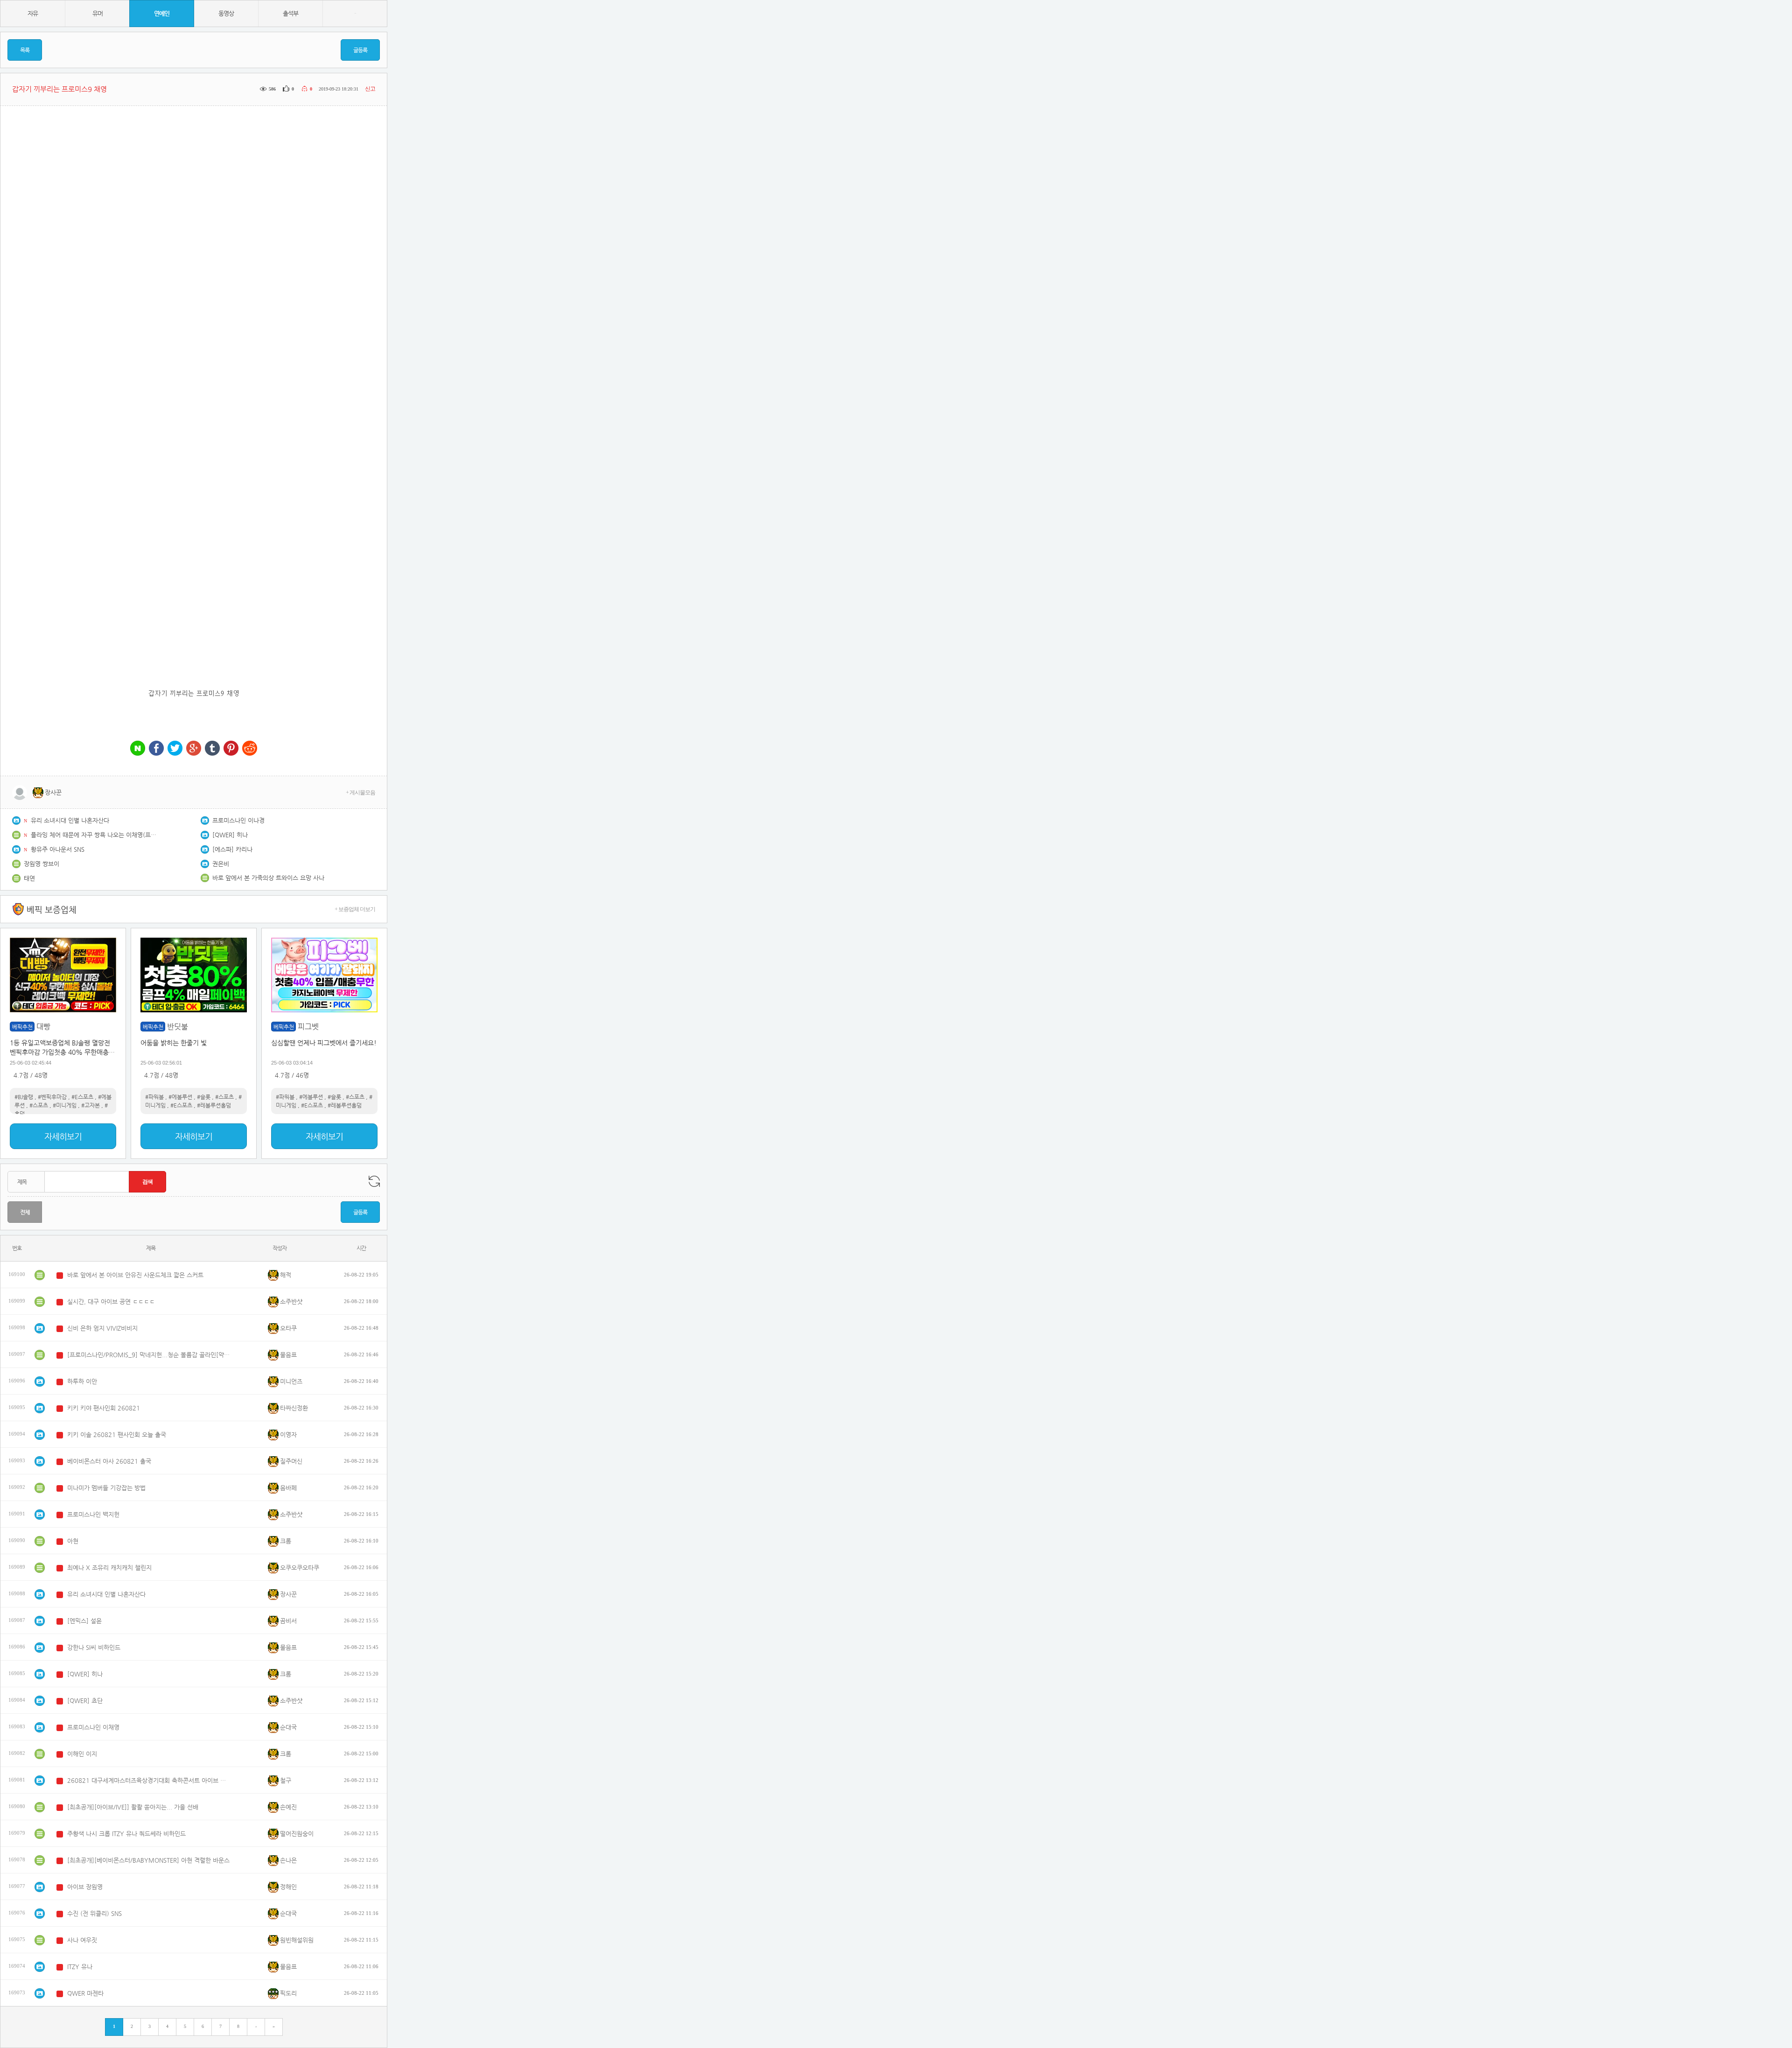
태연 (29, 878)
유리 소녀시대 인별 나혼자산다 (70, 820)
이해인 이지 (82, 1754)
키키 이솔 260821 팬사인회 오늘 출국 (117, 1434)
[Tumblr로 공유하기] (212, 749)
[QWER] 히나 (230, 835)
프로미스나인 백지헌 (93, 1514)
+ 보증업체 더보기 (355, 909)
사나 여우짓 (82, 1940)
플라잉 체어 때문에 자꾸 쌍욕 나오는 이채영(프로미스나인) (96, 835)
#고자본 (91, 1105)
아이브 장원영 (85, 1887)
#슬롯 (204, 1097)
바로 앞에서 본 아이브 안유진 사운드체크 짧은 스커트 (135, 1275)
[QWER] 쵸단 (85, 1701)
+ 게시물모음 (360, 793)
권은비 (221, 864)
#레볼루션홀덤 (214, 1105)
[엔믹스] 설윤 (84, 1621)
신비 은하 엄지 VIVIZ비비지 (102, 1328)
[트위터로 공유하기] (175, 749)
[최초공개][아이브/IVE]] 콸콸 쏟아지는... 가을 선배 (133, 1807)
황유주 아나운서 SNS (58, 849)
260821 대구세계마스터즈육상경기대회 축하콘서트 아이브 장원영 (149, 1780)
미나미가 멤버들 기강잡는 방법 (106, 1488)
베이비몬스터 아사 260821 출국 (109, 1461)
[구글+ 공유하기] (194, 749)
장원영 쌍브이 (42, 864)
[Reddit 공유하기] (250, 749)
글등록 (360, 50)
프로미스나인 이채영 (93, 1727)
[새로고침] (374, 1181)
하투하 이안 (82, 1381)
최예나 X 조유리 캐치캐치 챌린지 (109, 1568)
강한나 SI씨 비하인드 (94, 1647)
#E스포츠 (82, 1097)
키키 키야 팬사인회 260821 (104, 1408)
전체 (25, 1212)
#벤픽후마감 (52, 1097)
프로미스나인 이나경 (238, 820)
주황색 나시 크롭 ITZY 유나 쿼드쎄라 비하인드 (126, 1834)
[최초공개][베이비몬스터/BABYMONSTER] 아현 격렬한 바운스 (148, 1860)
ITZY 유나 (80, 1967)
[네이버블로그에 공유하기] (138, 749)
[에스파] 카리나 (232, 849)
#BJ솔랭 (24, 1097)
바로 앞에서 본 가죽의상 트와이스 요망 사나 (268, 878)
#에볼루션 (180, 1097)
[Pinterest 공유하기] (231, 749)
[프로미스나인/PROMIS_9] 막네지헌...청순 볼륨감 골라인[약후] (149, 1355)
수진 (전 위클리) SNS (94, 1913)
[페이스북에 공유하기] (156, 749)
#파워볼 (154, 1097)
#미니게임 (65, 1105)
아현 (73, 1541)
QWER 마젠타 (85, 1993)
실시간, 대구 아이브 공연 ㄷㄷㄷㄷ (111, 1301)
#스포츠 (39, 1105)
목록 (25, 50)
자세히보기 (63, 1136)
